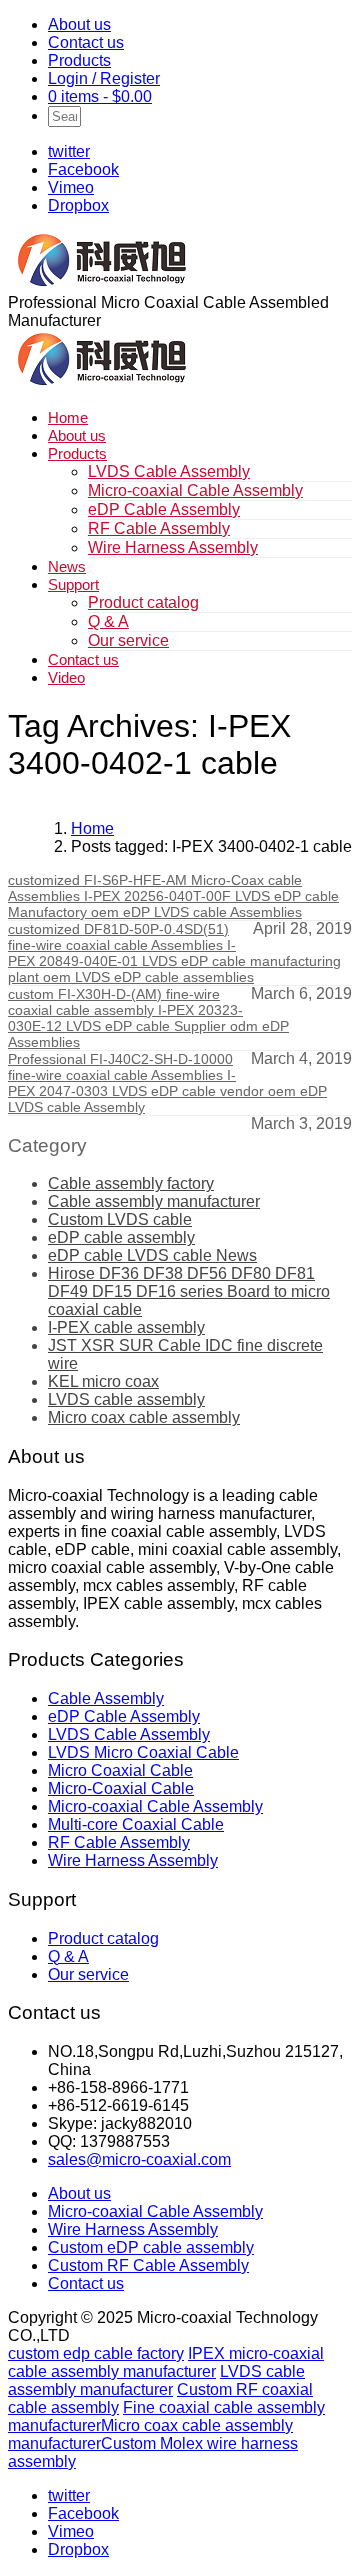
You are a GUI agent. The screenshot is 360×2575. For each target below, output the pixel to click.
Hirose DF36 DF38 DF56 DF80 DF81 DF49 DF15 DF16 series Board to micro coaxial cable (189, 1291)
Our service (128, 640)
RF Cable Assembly (159, 528)
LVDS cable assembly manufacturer (156, 2380)
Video (66, 677)
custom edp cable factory (96, 2353)
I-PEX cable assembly (126, 1327)
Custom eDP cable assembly (151, 2247)
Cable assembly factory (131, 1183)
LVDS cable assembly (126, 1399)
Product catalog (143, 602)
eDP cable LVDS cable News (152, 1255)
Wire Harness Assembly (173, 547)
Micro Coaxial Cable (120, 1770)
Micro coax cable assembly (144, 1417)
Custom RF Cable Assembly (148, 2265)
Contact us (86, 42)
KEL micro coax (103, 1381)
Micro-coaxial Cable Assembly (195, 490)
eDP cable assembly (121, 1237)
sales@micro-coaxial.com (139, 2159)
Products (79, 60)
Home (68, 417)
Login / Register (104, 78)
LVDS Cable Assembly (169, 471)
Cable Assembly (106, 1698)
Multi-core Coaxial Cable (136, 1824)
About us (79, 24)
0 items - (100, 96)
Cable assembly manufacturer (154, 1201)
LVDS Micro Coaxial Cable (143, 1752)
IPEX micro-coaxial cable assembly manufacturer (166, 2362)
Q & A (108, 621)
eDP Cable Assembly (164, 509)
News (67, 566)
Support (73, 584)
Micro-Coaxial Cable (121, 1788)
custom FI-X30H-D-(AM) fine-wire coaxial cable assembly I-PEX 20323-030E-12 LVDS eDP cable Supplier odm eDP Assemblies (148, 1018)
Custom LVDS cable (120, 1219)
